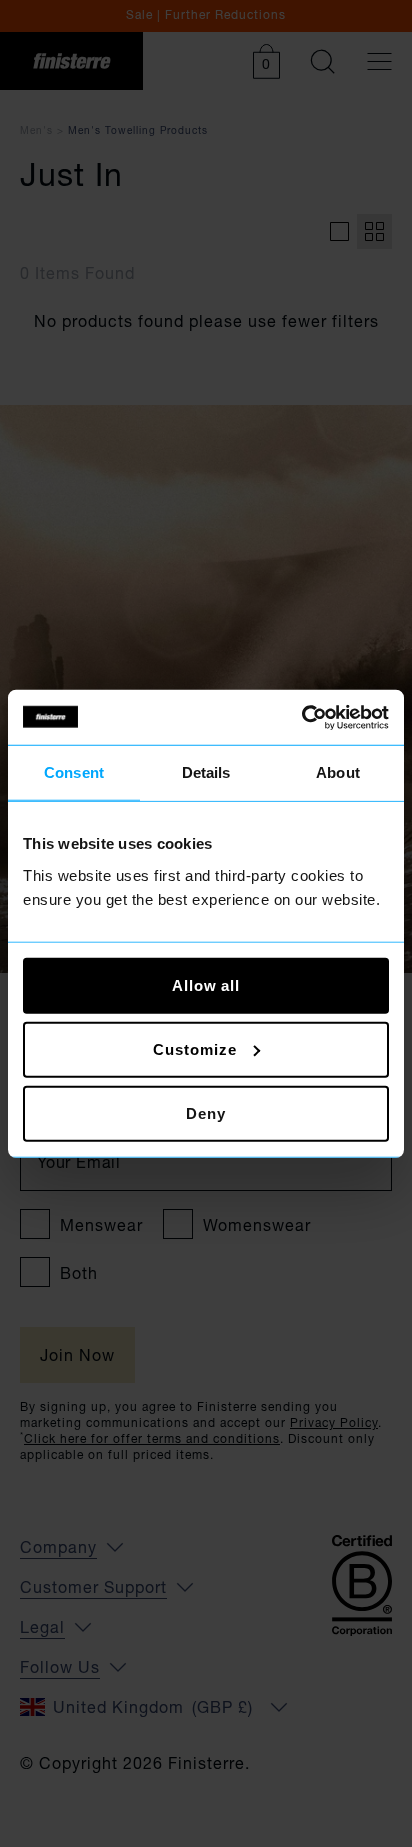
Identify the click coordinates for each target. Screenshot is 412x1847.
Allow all (206, 984)
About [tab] (338, 772)
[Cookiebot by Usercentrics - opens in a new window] (301, 717)
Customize (194, 1048)
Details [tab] (206, 772)
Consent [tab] (74, 772)
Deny (206, 1112)
